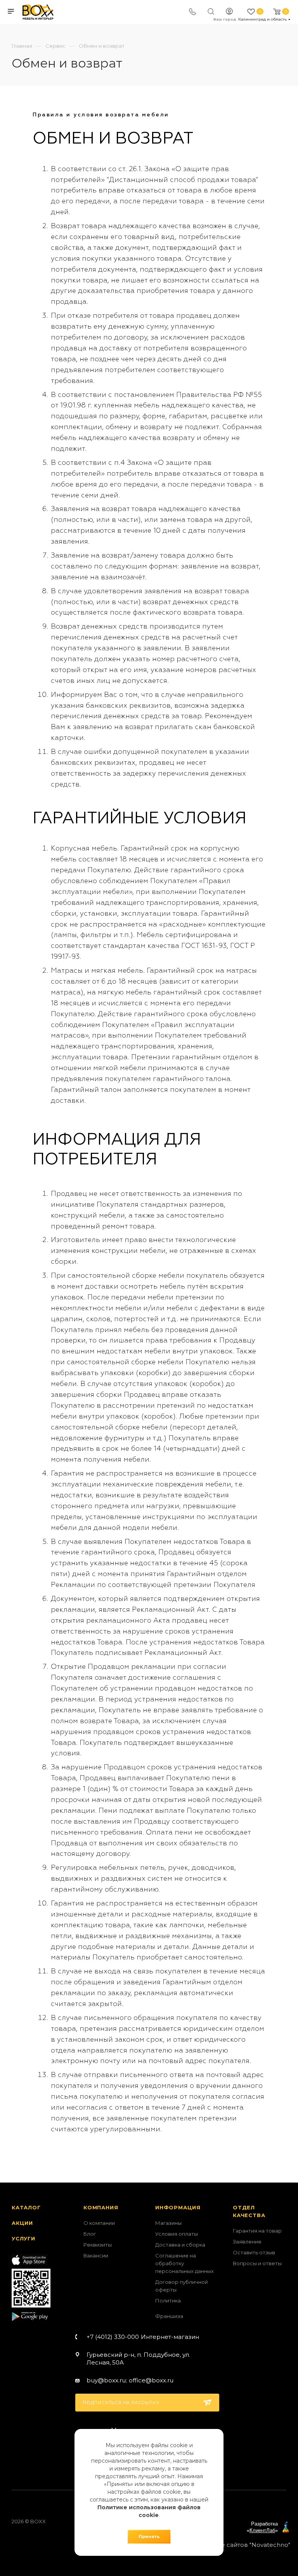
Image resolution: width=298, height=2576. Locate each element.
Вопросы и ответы (257, 2263)
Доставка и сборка (180, 2245)
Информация (178, 2207)
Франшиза (169, 2316)
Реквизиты (98, 2245)
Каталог (26, 2207)
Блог (90, 2234)
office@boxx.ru (151, 2380)
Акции (22, 2223)
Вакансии (96, 2256)
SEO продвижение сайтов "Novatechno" (228, 2545)
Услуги (23, 2238)
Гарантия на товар (257, 2231)
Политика (168, 2301)
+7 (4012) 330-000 (143, 2337)
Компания (101, 2207)
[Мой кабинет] (229, 12)
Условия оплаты (177, 2234)
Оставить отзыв (254, 2252)
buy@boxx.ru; (107, 2380)
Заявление (247, 2242)
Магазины (168, 2223)
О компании (99, 2223)
